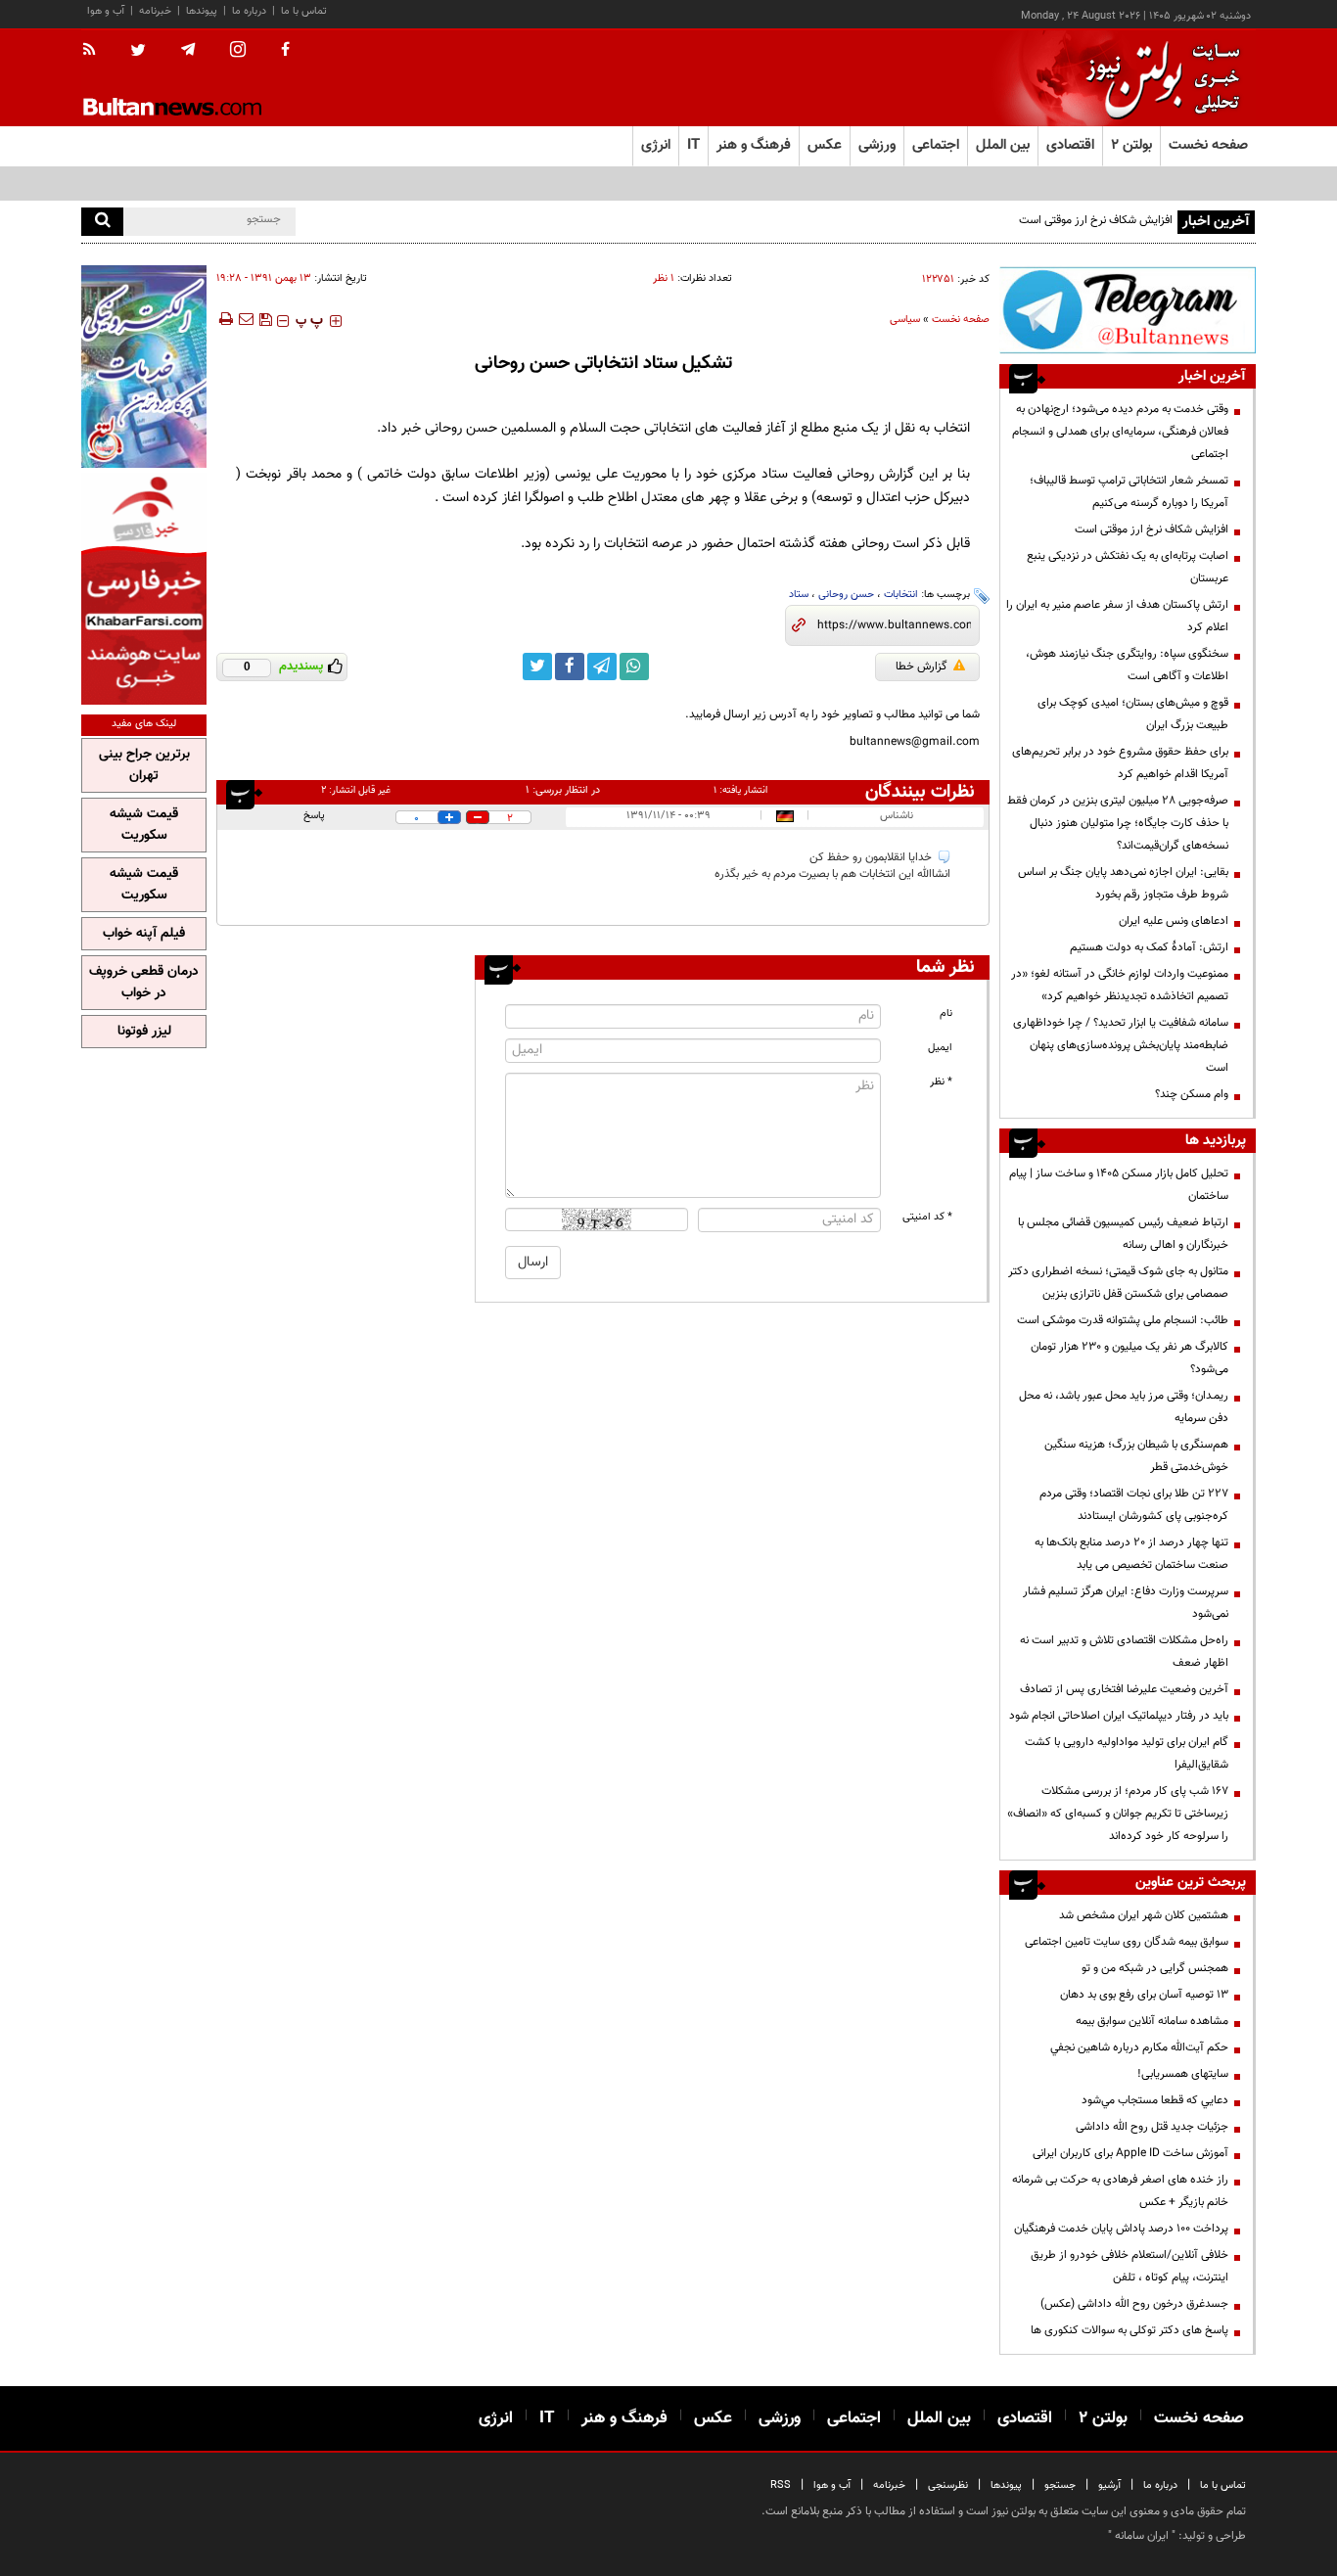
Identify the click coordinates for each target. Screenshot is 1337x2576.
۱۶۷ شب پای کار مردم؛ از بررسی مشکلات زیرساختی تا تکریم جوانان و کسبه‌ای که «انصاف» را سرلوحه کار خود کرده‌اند (1118, 1814)
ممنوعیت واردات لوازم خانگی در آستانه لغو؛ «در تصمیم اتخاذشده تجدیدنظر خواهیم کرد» (1120, 985)
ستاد (799, 595)
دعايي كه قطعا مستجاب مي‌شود (1155, 2100)
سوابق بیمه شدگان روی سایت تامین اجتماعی (1127, 1942)
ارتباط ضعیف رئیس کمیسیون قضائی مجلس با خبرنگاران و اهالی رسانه (1123, 1234)
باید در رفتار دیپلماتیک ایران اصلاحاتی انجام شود (1119, 1716)
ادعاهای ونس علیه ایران (1174, 921)
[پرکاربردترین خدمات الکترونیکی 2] (144, 367)
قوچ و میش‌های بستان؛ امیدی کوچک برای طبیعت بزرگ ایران (1133, 714)
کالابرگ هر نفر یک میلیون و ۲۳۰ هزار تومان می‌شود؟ (1130, 1358)
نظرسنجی (948, 2485)
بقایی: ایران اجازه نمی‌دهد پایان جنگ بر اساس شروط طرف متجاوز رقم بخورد (1123, 883)
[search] (102, 222)
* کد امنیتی (927, 1217)
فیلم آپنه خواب (144, 934)
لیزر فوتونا (144, 1032)
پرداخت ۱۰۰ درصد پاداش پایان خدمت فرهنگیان (1121, 2229)
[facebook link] (570, 667)
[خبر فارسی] (144, 589)
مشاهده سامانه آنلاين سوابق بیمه (1152, 2021)
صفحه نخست (1208, 145)
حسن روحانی (846, 595)
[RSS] (95, 51)
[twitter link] (537, 667)
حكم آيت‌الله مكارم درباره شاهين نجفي (1139, 2047)
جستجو (1060, 2485)
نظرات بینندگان (920, 792)
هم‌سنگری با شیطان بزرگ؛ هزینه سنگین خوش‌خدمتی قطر (1136, 1456)
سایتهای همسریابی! (1183, 2074)
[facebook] (285, 51)
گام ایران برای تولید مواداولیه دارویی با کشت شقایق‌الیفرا (1127, 1753)
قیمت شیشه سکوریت (144, 825)
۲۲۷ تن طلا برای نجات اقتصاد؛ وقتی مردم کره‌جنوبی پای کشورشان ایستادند (1134, 1505)
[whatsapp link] (634, 667)
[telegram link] (602, 667)
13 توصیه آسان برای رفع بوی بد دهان (1144, 1995)
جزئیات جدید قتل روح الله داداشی (1152, 2127)
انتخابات (901, 595)
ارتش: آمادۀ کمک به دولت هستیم (1149, 947)
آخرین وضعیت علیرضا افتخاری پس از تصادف (1124, 1689)
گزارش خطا (922, 667)
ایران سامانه (1142, 2536)
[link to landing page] (1158, 78)
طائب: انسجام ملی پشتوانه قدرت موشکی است (1123, 1320)
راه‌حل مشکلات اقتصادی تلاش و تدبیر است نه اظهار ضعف (1124, 1652)
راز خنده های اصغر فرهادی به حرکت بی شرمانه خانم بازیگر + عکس (1120, 2191)
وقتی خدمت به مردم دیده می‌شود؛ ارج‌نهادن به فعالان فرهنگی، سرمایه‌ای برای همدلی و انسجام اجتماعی (1120, 432)
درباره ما (249, 11)
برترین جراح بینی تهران (144, 765)
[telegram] (188, 50)
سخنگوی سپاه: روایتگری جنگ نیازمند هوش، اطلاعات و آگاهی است (1127, 665)
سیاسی (905, 320)
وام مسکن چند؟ (1192, 1094)
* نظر (941, 1082)
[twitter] (138, 52)
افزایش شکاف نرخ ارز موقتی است (1096, 220)
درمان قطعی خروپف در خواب (144, 983)
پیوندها (202, 11)
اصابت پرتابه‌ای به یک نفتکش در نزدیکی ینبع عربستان (1128, 567)
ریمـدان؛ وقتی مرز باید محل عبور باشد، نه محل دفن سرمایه (1124, 1407)
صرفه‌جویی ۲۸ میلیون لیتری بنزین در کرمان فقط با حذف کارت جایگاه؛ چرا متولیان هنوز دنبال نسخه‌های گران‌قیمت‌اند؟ (1118, 823)
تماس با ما (304, 11)
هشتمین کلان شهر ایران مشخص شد (1144, 1915)
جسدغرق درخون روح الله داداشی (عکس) (1134, 2304)
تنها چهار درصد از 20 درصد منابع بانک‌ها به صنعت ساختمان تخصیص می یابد (1131, 1554)
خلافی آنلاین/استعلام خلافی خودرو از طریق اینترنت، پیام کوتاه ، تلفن (1130, 2266)
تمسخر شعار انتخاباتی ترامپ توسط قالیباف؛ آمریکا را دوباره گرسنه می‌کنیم (1129, 492)
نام (946, 1013)
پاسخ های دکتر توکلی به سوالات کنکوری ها (1130, 2330)
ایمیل (940, 1048)
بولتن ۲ (1131, 145)
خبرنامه (155, 11)
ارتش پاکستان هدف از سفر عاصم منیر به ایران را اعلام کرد (1117, 616)
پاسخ (314, 816)
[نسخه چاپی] (225, 319)
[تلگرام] (1128, 310)
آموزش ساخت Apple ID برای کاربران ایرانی (1130, 2153)
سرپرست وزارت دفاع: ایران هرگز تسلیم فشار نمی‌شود (1126, 1603)
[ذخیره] (265, 319)
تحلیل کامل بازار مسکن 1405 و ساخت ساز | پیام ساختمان (1119, 1185)
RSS (781, 2485)
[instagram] (238, 51)
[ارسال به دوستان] (246, 319)
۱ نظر (664, 278)
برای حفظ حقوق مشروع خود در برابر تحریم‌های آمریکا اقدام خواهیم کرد (1120, 763)
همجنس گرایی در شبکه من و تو (1155, 1968)
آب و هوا (106, 11)
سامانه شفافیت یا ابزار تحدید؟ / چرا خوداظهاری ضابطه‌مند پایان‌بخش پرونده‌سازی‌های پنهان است (1121, 1045)
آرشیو (1109, 2485)
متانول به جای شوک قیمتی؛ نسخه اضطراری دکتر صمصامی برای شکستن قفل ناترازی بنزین (1118, 1283)
